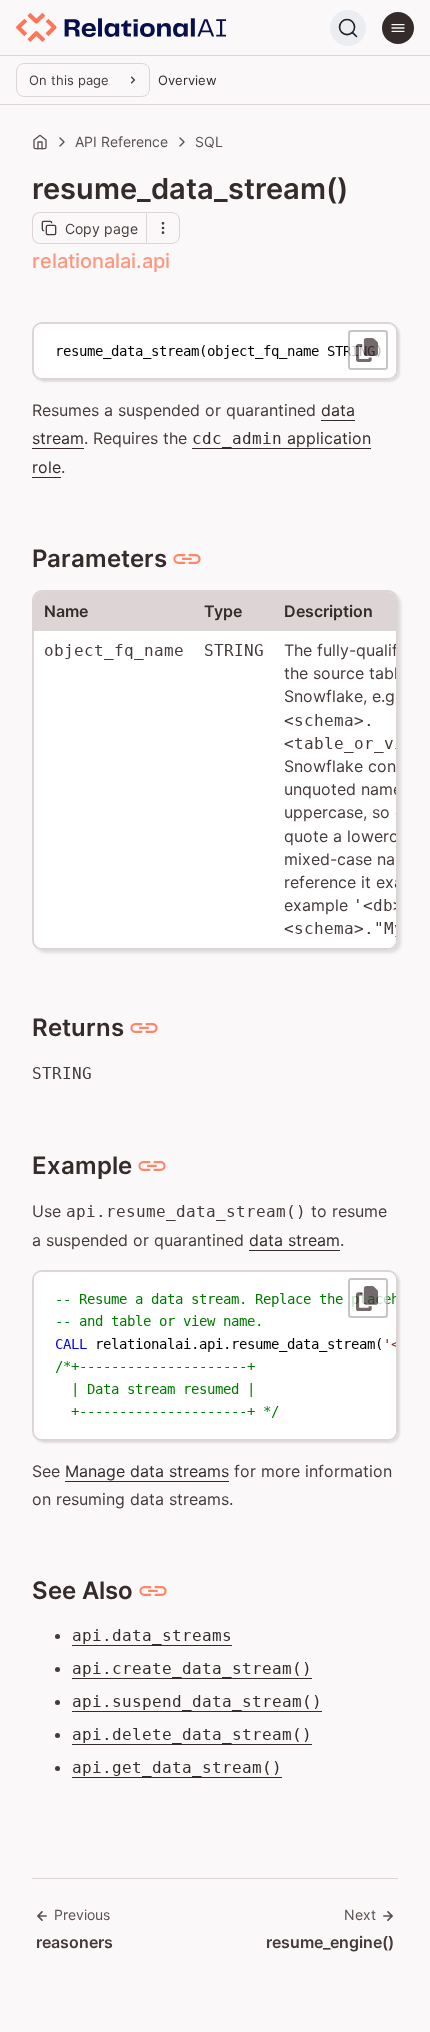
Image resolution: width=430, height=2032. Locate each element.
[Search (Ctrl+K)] (348, 28)
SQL (209, 141)
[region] (215, 351)
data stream (294, 1240)
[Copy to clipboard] (368, 350)
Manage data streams (147, 1471)
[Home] (40, 142)
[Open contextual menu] (163, 228)
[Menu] (398, 28)
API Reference (121, 141)
